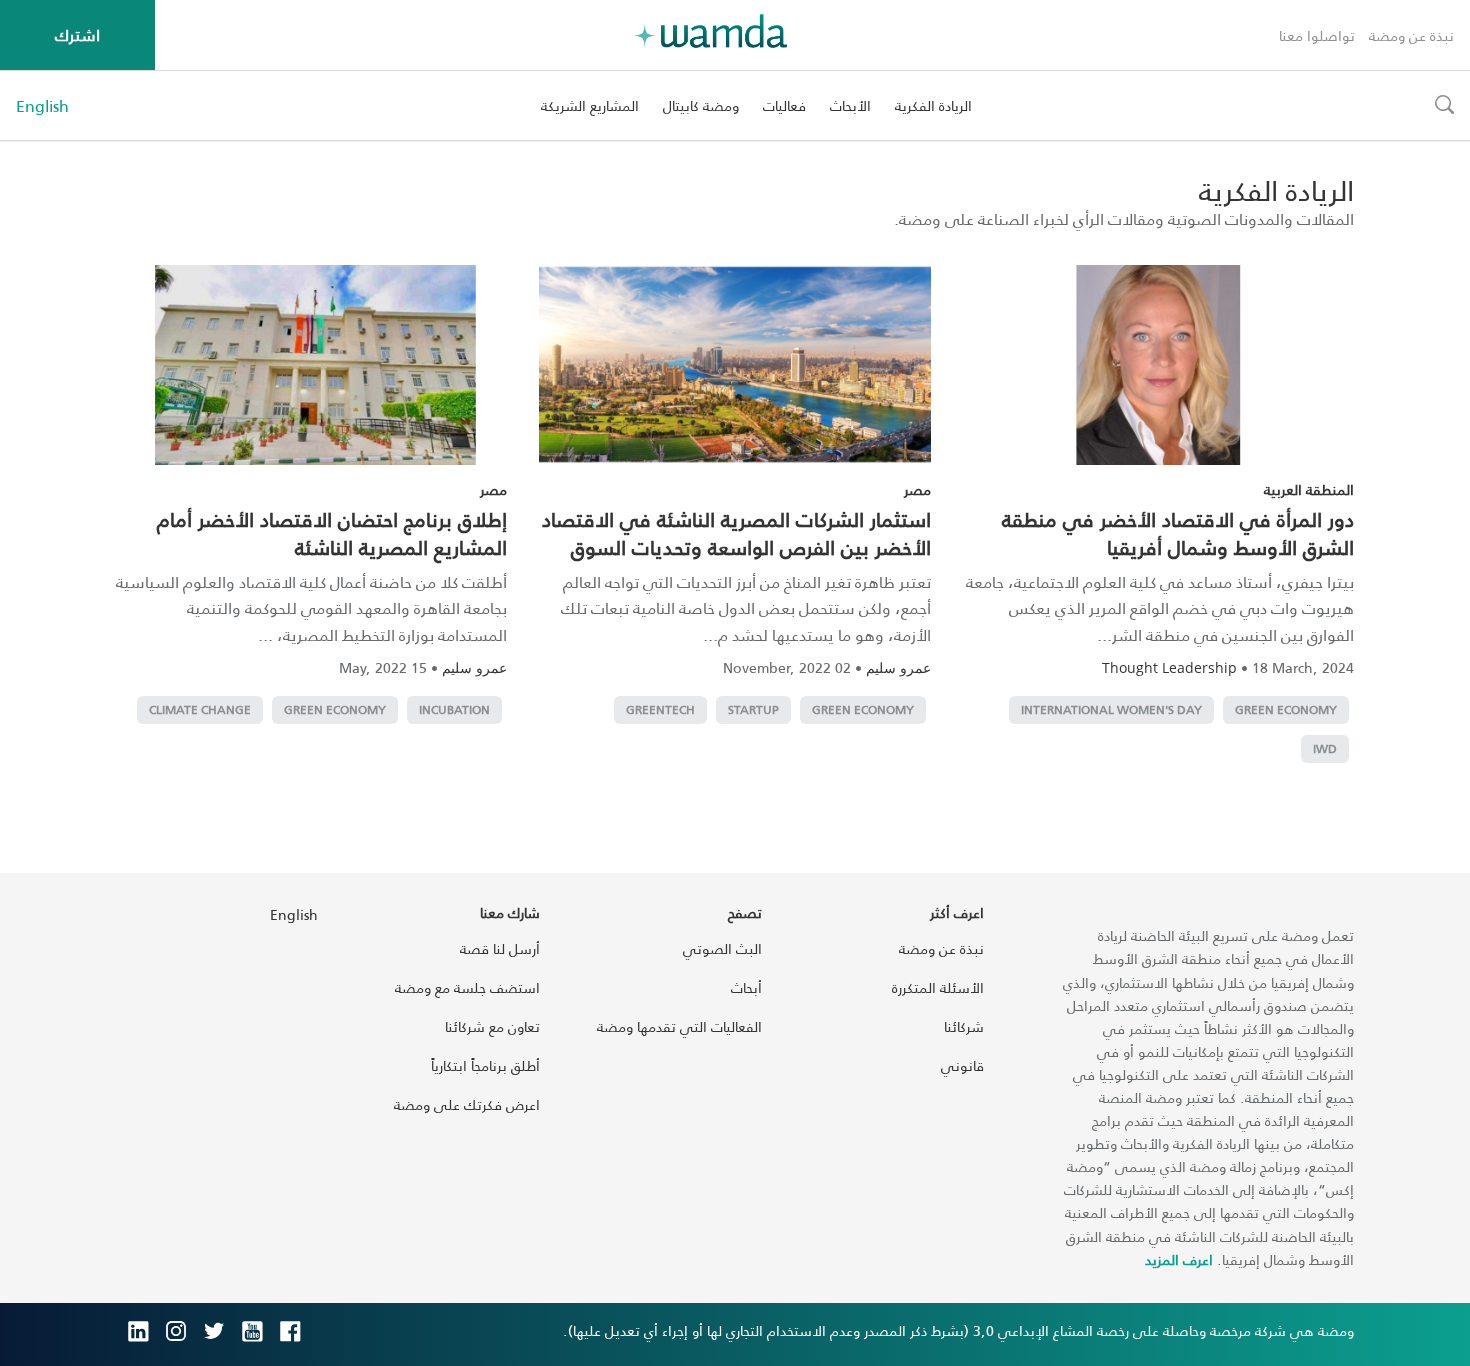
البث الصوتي (722, 948)
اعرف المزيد (1179, 1259)
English (42, 106)
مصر (917, 489)
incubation (454, 709)
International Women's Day (1111, 709)
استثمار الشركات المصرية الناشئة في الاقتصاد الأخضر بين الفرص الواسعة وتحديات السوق (736, 533)
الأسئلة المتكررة (938, 987)
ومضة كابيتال (701, 105)
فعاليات (784, 105)
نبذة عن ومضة (1411, 35)
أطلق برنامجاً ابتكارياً (485, 1065)
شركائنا (964, 1026)
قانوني (962, 1065)
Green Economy (1286, 709)
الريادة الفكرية (933, 105)
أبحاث (746, 987)
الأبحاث (850, 105)
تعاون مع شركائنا (492, 1026)
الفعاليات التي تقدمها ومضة (679, 1026)
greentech (660, 709)
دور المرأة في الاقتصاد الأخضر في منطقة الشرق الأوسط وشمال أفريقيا (1178, 533)
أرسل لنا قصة (500, 948)
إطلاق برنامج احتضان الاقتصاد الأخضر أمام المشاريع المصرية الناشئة (332, 533)
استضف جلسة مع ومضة (467, 987)
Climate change (200, 709)
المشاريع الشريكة (590, 105)
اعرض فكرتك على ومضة (467, 1104)
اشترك (77, 34)
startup (753, 709)
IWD (1325, 748)
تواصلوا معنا (1317, 35)
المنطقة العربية (1309, 489)
